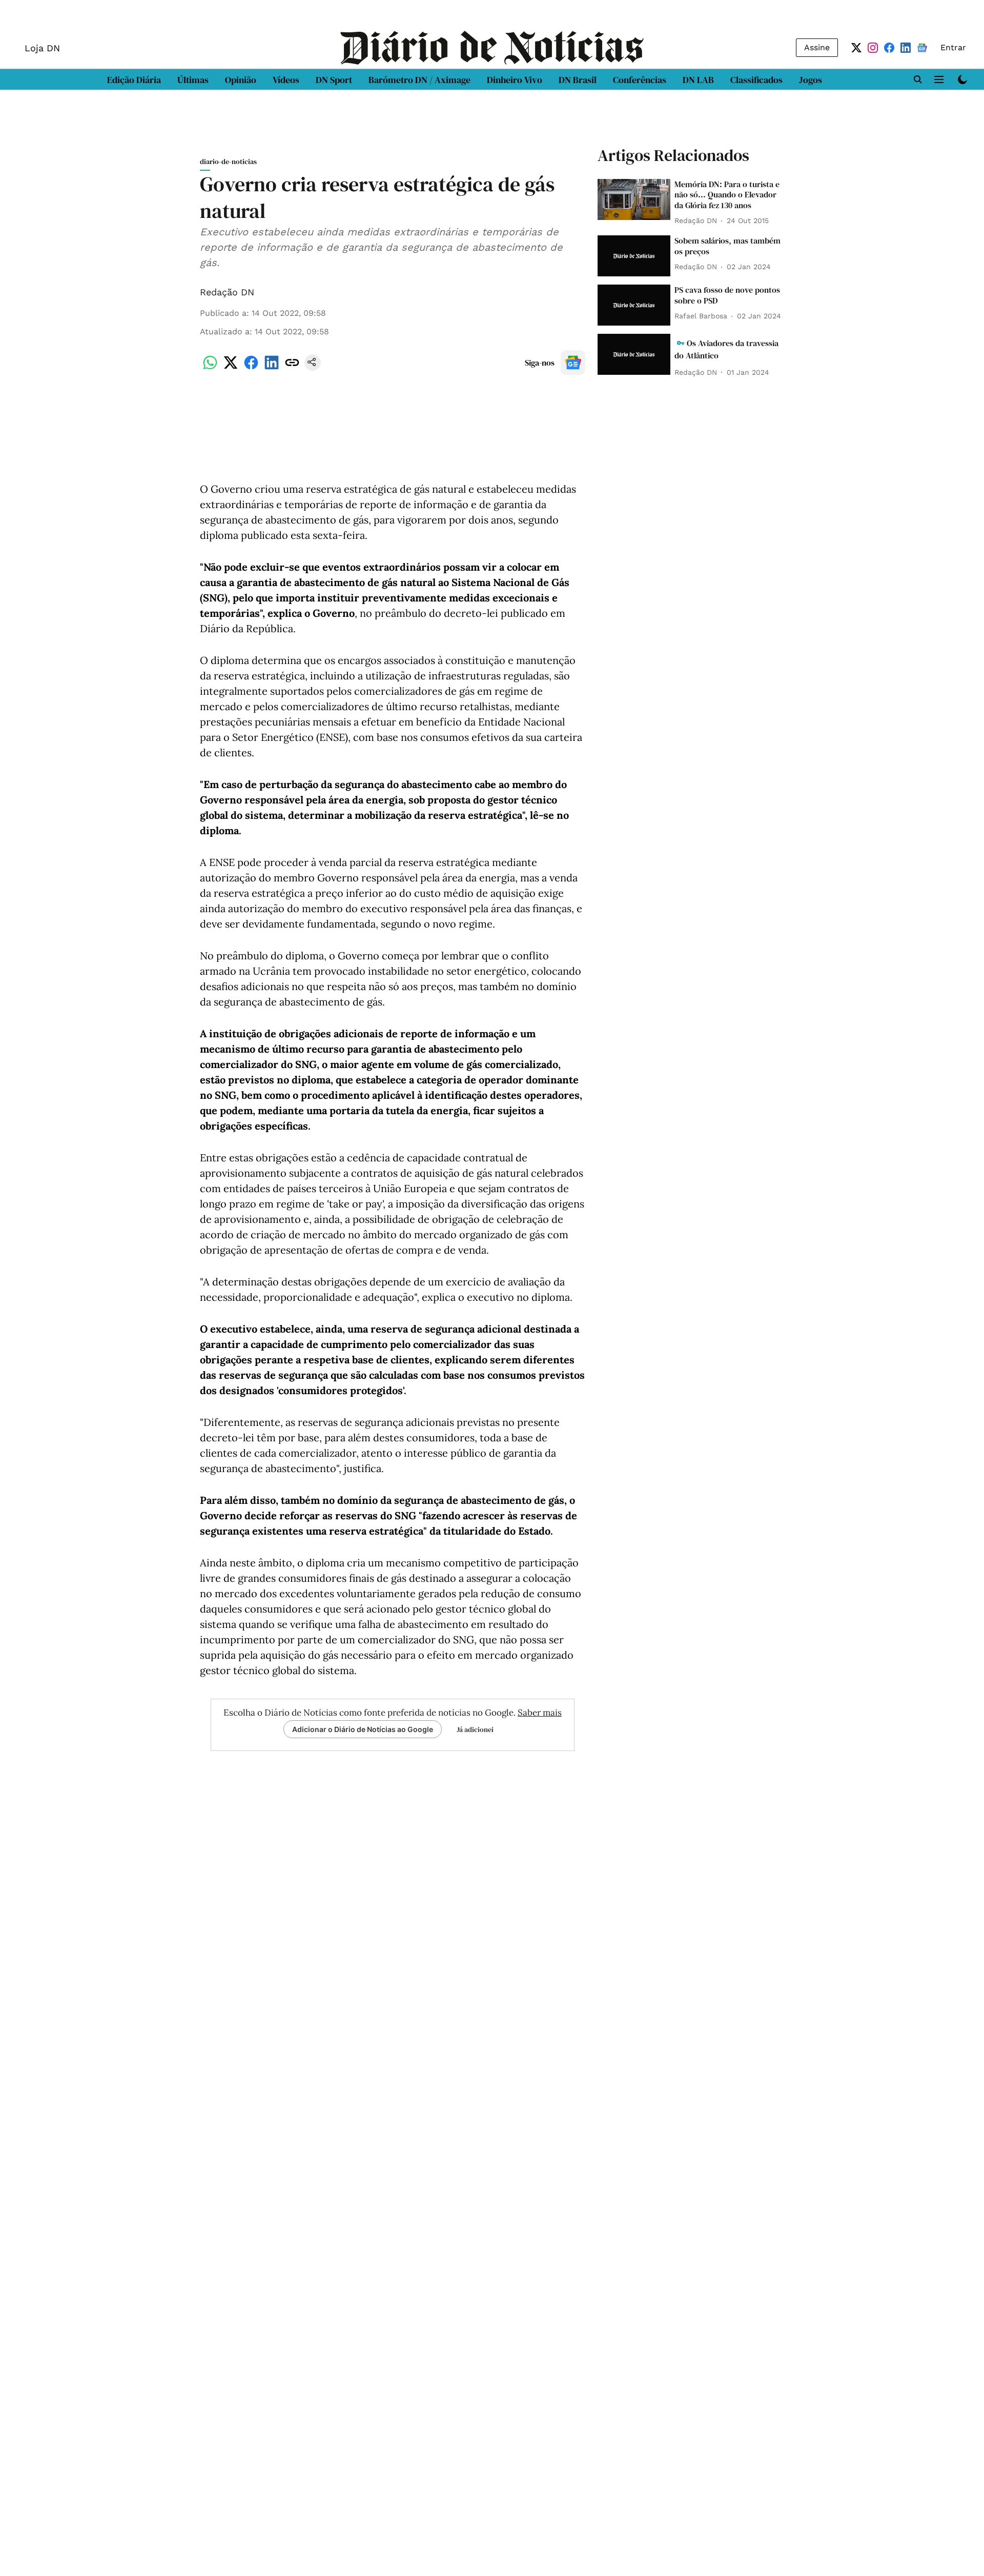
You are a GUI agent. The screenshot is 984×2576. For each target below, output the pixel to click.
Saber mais (540, 1713)
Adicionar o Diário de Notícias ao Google (363, 1729)
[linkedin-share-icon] (272, 368)
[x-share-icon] (231, 368)
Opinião (241, 80)
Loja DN (42, 48)
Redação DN (227, 292)
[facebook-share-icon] (251, 368)
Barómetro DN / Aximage (419, 80)
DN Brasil (578, 80)
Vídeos (286, 80)
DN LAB (698, 80)
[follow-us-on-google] (573, 363)
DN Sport (334, 80)
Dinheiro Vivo (515, 80)
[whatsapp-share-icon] (210, 368)
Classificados (756, 80)
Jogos (811, 80)
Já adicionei (475, 1729)
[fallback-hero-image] (634, 199)
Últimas (193, 80)
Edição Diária (134, 80)
